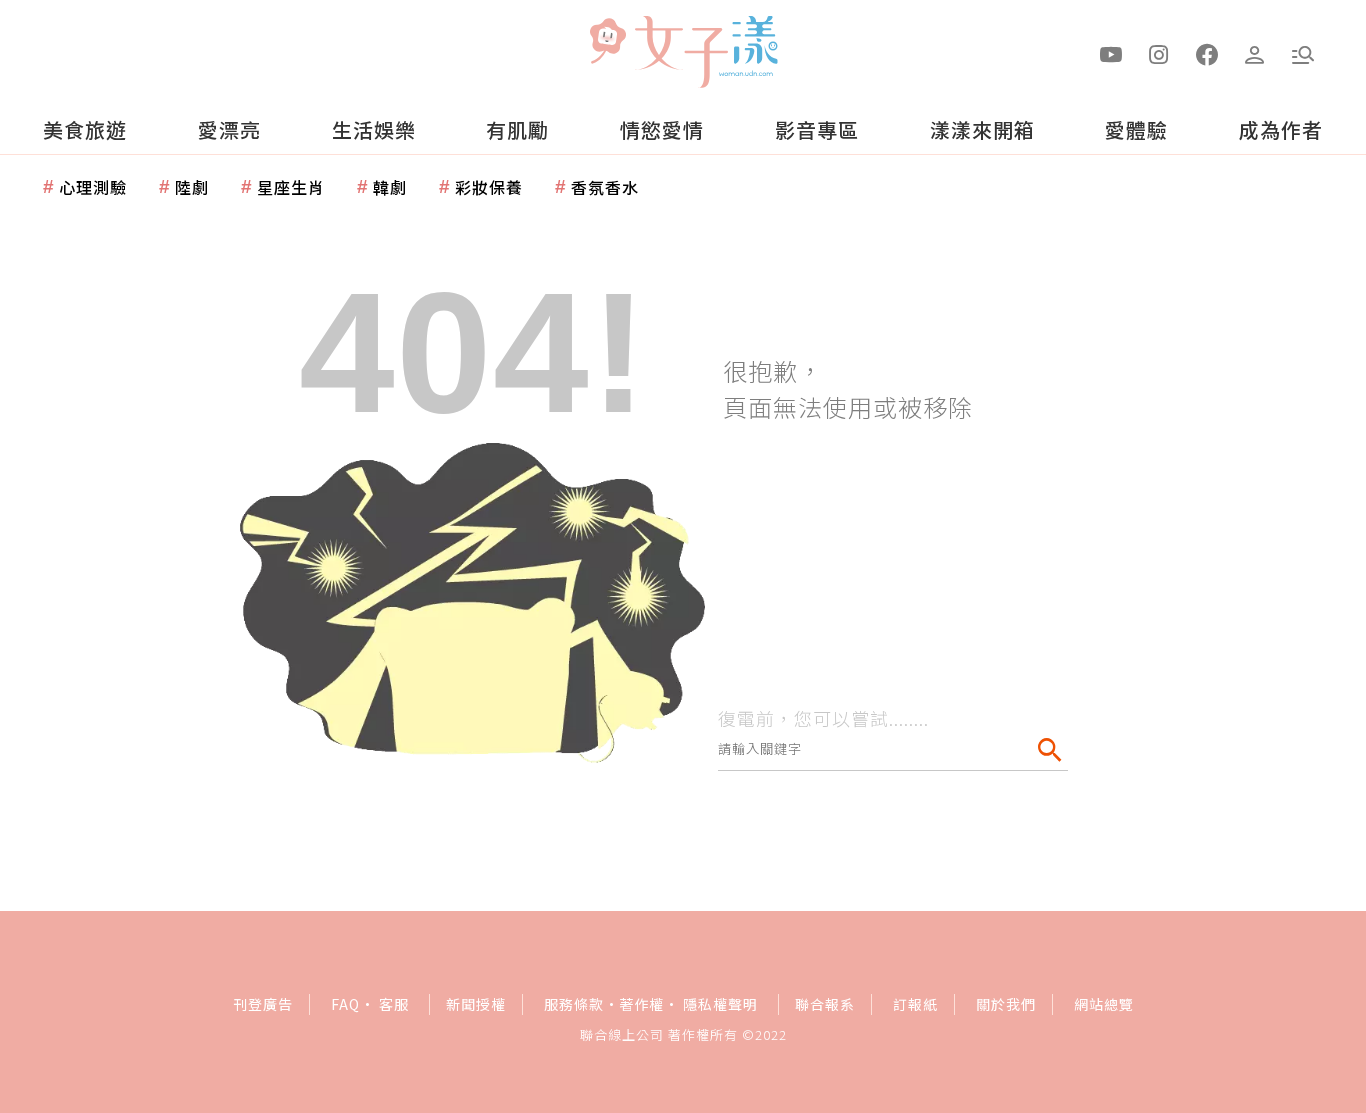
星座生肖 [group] (291, 187)
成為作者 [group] (1281, 129)
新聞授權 (476, 1004)
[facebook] (1207, 53)
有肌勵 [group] (517, 129)
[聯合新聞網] (607, 43)
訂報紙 (915, 1004)
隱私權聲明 (720, 1004)
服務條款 (574, 1004)
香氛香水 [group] (605, 187)
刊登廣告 (263, 1004)
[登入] (1255, 53)
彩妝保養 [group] (489, 187)
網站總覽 (1104, 1004)
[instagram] (1159, 53)
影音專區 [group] (817, 129)
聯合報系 (825, 1004)
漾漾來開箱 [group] (982, 129)
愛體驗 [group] (1136, 129)
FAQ (345, 1004)
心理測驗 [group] (93, 187)
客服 (394, 1004)
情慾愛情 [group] (662, 129)
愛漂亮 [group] (229, 129)
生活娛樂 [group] (374, 129)
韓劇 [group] (390, 187)
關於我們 (1006, 1004)
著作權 (641, 1004)
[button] (1303, 53)
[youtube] (1111, 53)
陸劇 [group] (192, 187)
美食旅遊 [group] (85, 129)
